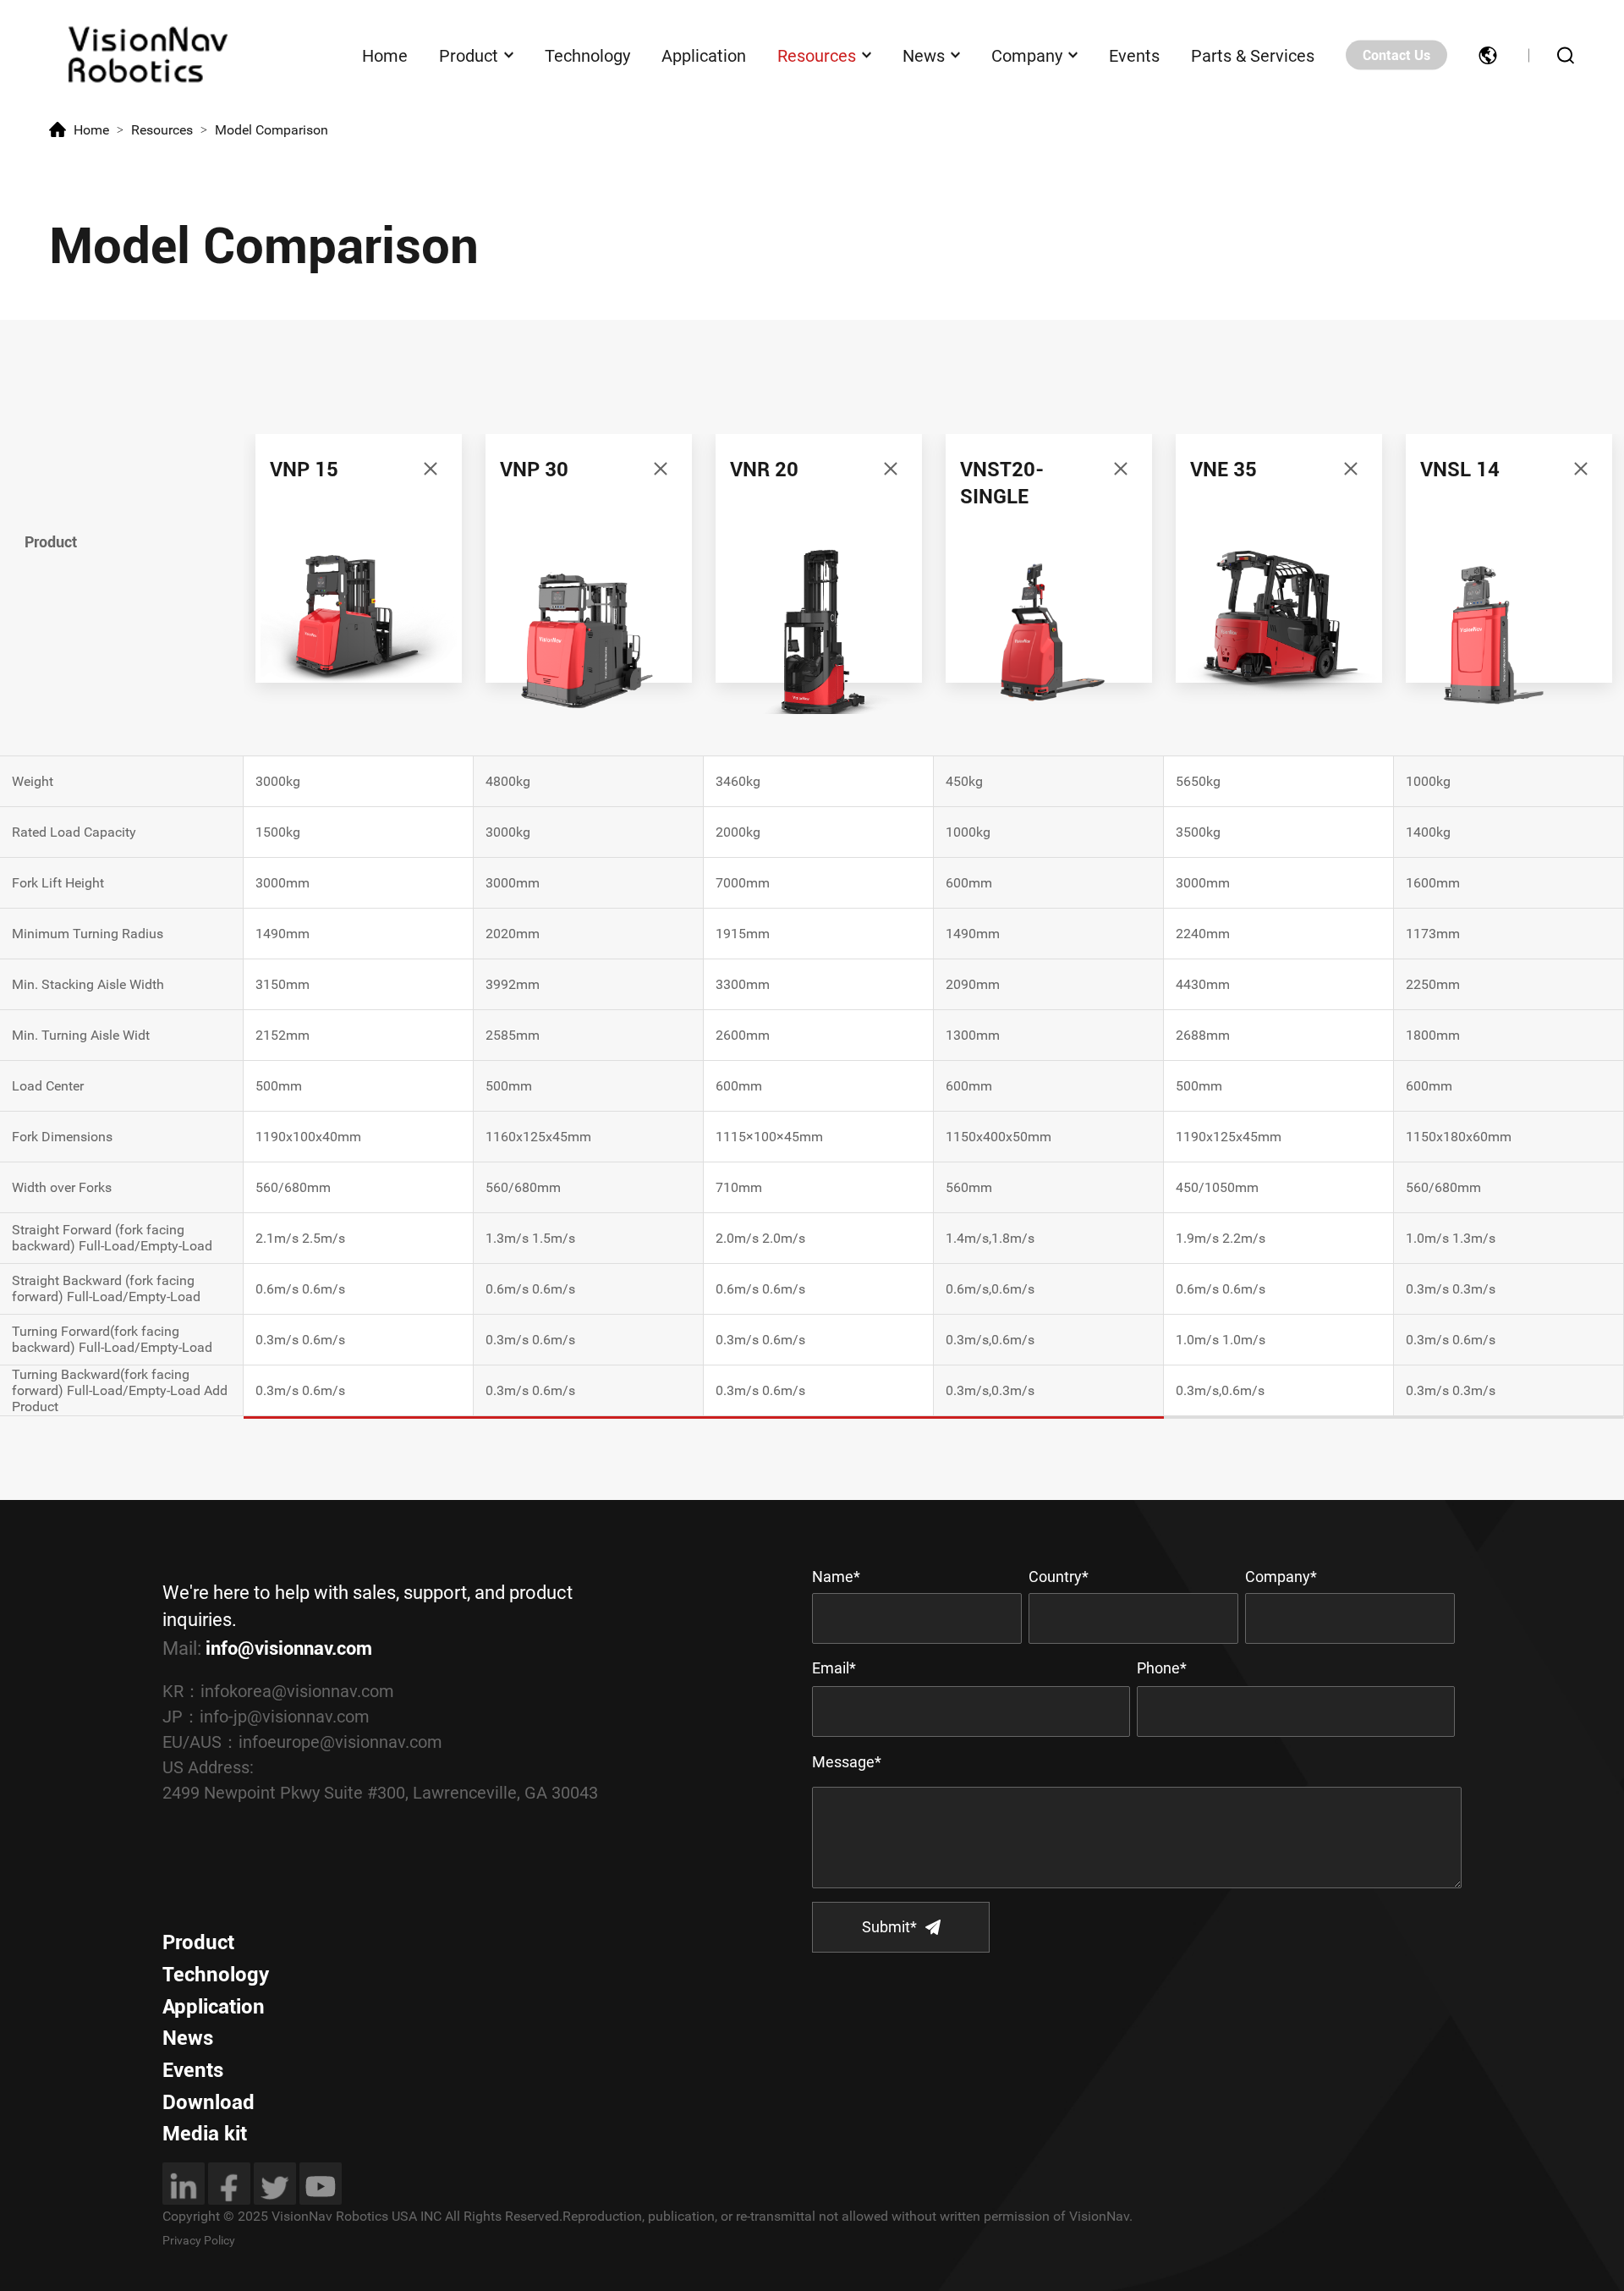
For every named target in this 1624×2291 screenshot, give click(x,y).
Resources (817, 55)
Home (385, 55)
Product (469, 55)
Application (704, 55)
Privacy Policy (199, 2240)
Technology (587, 55)
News (924, 55)
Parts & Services (1253, 55)
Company (1027, 55)
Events (1134, 55)
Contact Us (1396, 55)
